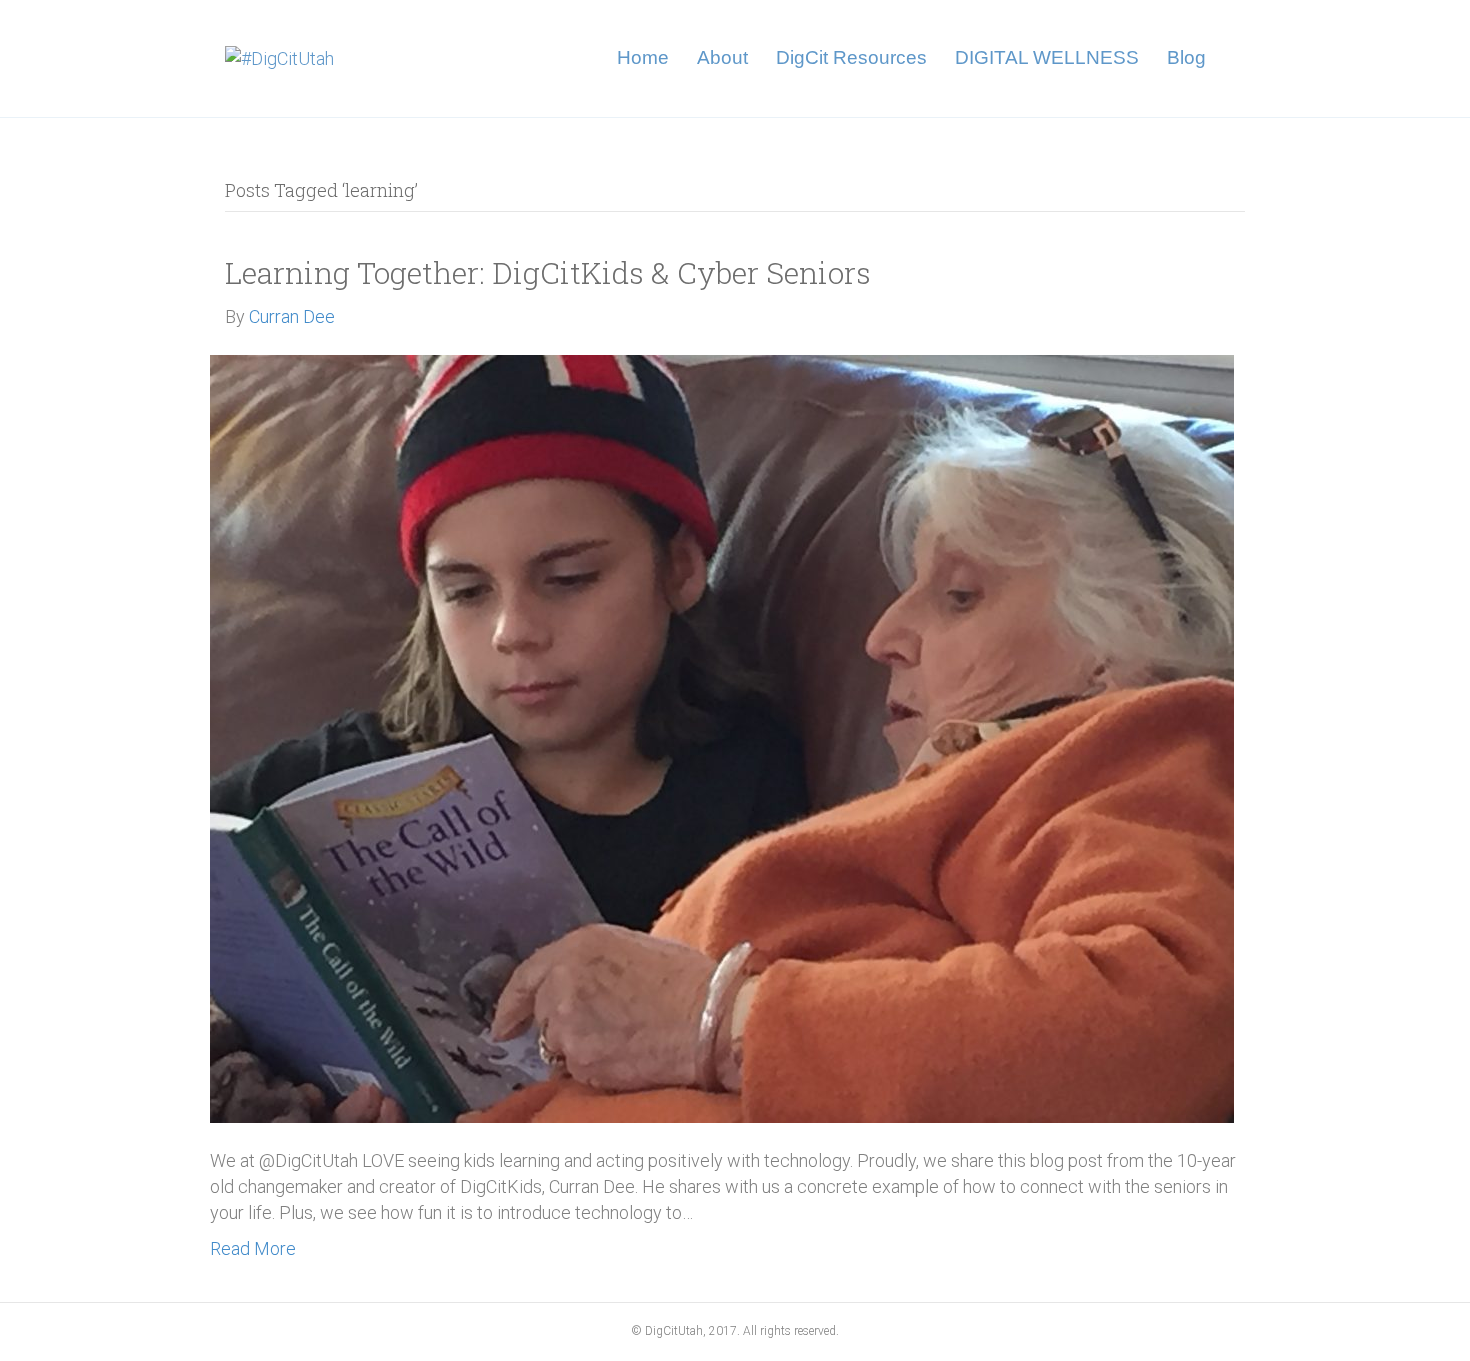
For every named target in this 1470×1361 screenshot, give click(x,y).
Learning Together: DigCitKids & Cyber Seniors (548, 272)
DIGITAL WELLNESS (1047, 57)
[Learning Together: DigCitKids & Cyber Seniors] (722, 737)
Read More (253, 1248)
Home (643, 57)
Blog (1186, 57)
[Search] (1232, 58)
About (722, 57)
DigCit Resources (851, 57)
